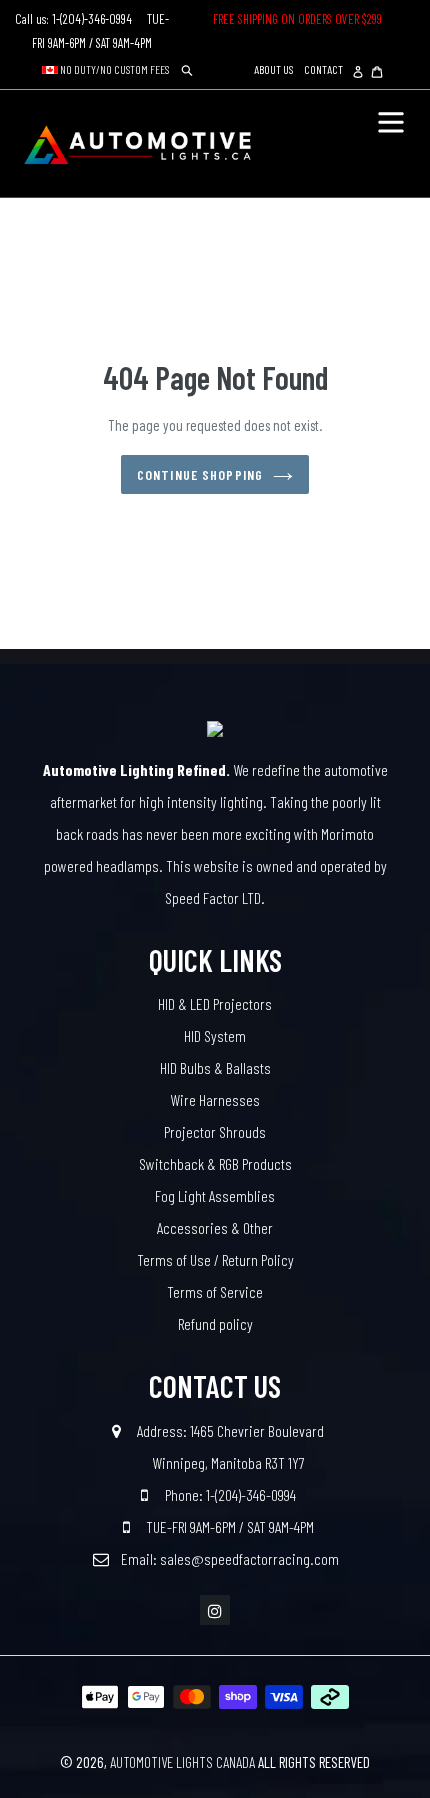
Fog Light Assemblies (215, 1195)
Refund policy (215, 1323)
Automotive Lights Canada (182, 1762)
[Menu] (391, 120)
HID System (215, 1035)
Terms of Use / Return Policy (215, 1259)
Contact (323, 69)
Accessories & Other (215, 1227)
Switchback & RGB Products (215, 1163)
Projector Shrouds (215, 1131)
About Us (273, 69)
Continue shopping (200, 474)
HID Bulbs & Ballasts (215, 1067)
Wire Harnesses (215, 1099)
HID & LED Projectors (215, 1003)
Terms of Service (215, 1291)
